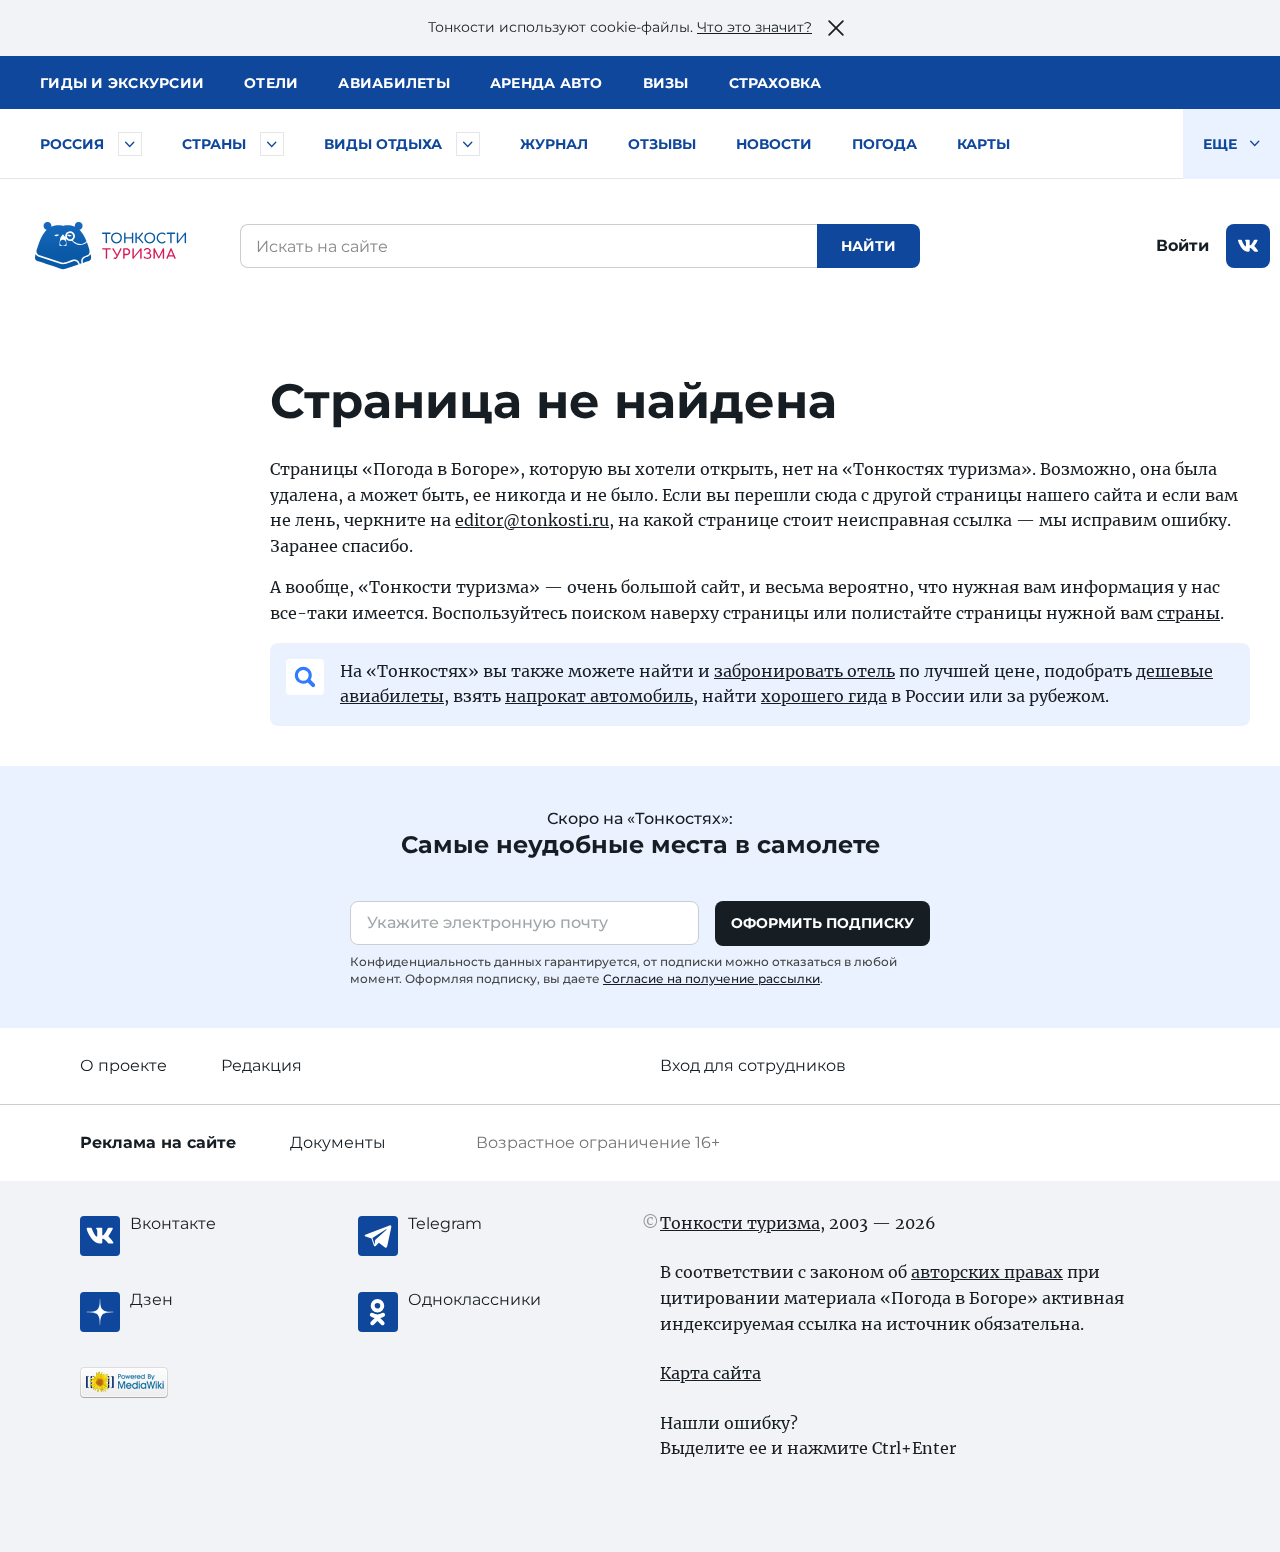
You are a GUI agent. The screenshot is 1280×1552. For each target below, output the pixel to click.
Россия (72, 144)
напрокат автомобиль (599, 696)
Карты (983, 144)
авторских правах (987, 1272)
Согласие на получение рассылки (711, 978)
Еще (1222, 144)
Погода (884, 144)
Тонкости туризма (740, 1223)
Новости (774, 144)
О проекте (123, 1065)
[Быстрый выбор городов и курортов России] (130, 144)
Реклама (158, 1142)
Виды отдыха (383, 144)
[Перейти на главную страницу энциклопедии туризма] (111, 246)
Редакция (261, 1065)
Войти (1182, 245)
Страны (214, 144)
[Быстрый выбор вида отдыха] (468, 144)
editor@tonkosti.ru (532, 520)
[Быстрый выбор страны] (272, 144)
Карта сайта (710, 1373)
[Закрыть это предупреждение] (836, 28)
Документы (338, 1142)
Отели (271, 83)
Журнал (554, 144)
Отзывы (662, 144)
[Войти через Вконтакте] (1248, 246)
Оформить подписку (822, 923)
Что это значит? (754, 27)
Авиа (394, 83)
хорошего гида (824, 696)
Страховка (775, 83)
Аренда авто (546, 83)
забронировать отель (804, 671)
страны (1188, 613)
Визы (666, 83)
